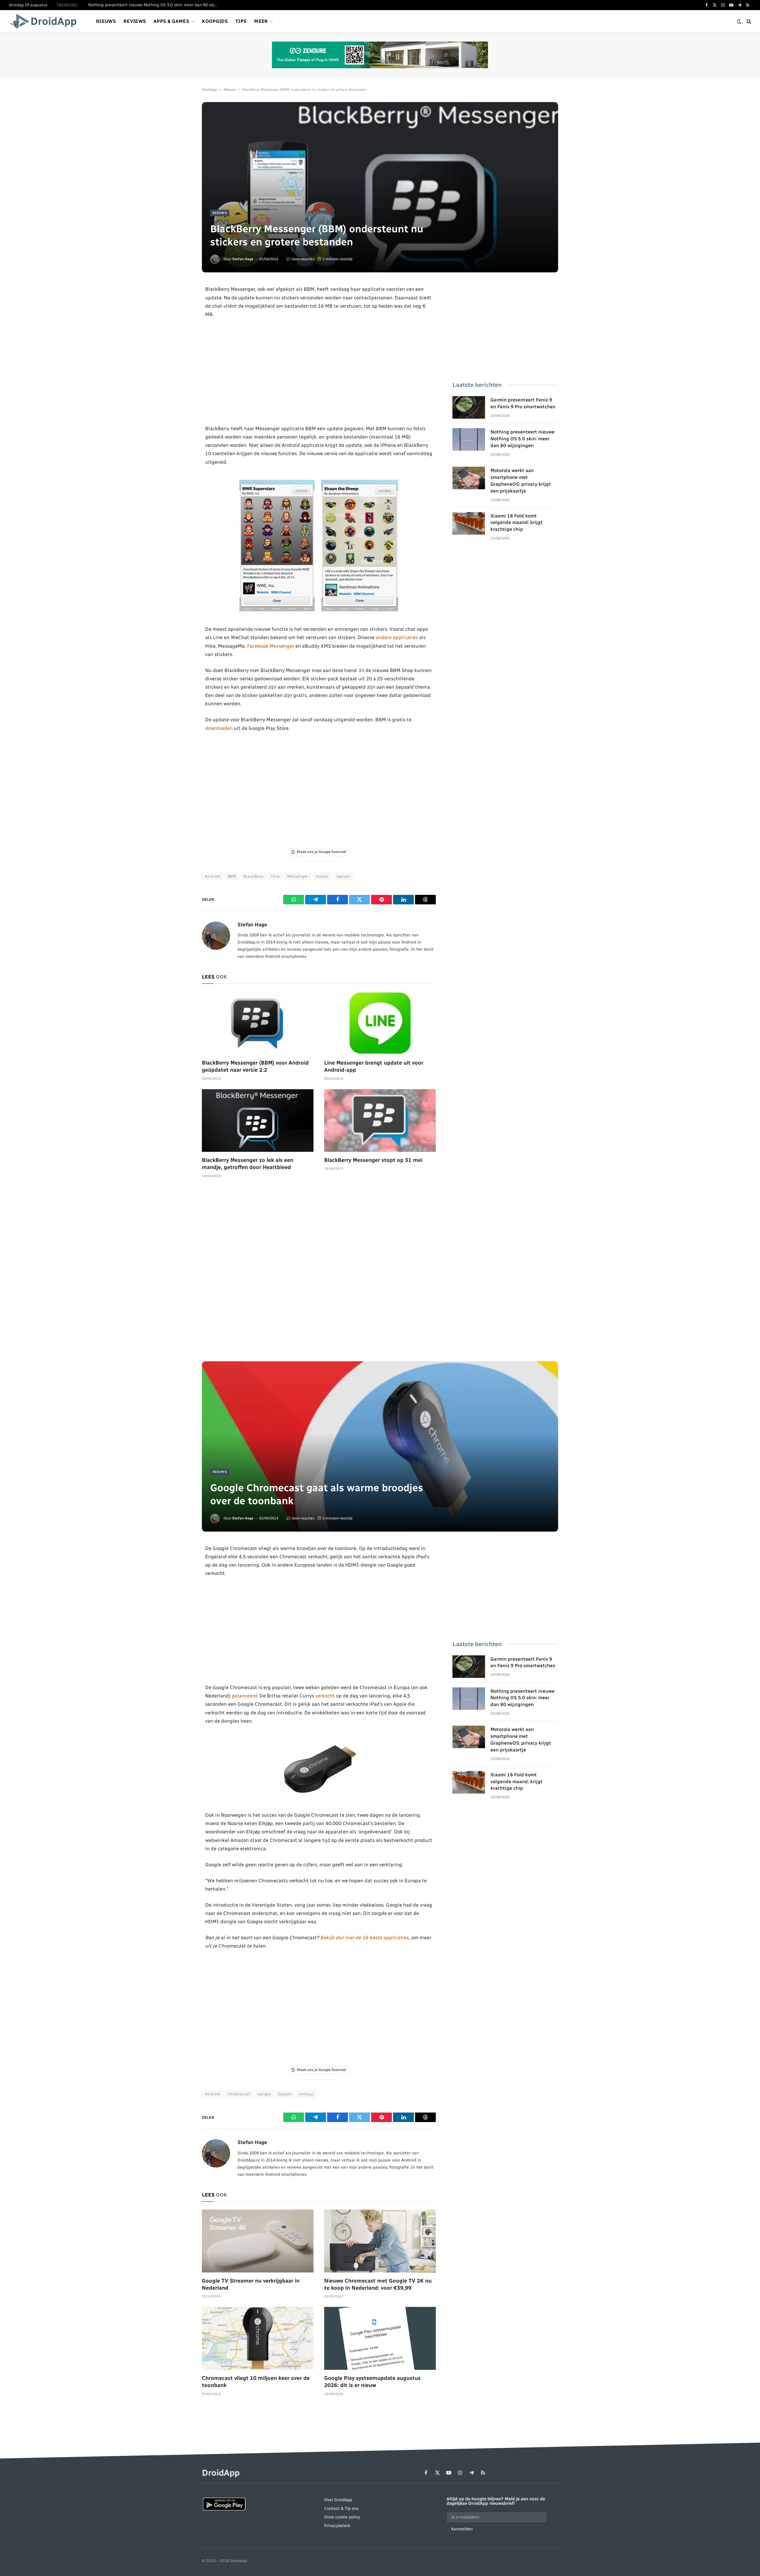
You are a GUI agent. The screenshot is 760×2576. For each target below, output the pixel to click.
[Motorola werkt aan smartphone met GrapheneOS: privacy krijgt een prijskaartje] (469, 478)
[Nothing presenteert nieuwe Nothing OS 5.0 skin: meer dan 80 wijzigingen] (469, 439)
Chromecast (239, 2094)
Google (285, 2094)
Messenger (298, 876)
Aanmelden (462, 2529)
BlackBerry (254, 876)
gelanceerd (244, 1696)
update (343, 876)
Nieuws (106, 21)
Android (213, 876)
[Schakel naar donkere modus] (739, 22)
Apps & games (171, 21)
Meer (261, 21)
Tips (241, 21)
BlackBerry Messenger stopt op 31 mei (373, 1160)
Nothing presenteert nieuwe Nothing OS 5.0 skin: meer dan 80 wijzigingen (155, 5)
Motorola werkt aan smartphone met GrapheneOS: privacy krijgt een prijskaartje (521, 481)
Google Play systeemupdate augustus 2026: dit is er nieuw (372, 2382)
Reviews (135, 21)
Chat (275, 876)
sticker (322, 876)
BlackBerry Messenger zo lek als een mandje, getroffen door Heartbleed (248, 1164)
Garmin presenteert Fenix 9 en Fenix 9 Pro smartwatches (523, 403)
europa (264, 2094)
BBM (232, 876)
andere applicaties (397, 637)
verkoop (306, 2094)
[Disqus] (319, 1273)
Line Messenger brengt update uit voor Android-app (374, 1066)
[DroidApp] (45, 21)
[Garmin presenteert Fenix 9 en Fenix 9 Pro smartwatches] (469, 407)
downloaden (219, 728)
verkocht (325, 1696)
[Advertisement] (319, 371)
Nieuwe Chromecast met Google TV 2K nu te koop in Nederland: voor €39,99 (378, 2284)
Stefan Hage (243, 259)
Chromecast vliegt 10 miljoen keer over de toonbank (256, 2382)
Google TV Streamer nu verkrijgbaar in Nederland (251, 2284)
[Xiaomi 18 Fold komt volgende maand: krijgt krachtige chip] (469, 523)
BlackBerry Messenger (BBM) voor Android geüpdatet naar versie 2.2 (255, 1066)
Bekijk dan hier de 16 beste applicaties (364, 1937)
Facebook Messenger (271, 646)
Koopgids (215, 21)
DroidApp (209, 90)
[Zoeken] (748, 22)
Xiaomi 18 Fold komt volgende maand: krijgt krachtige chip (517, 523)
